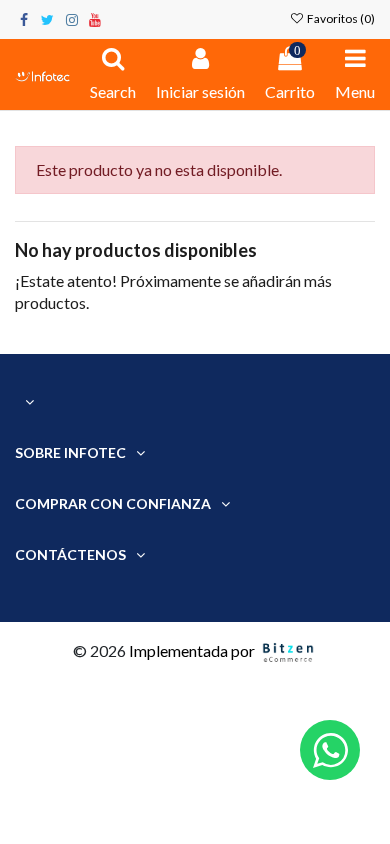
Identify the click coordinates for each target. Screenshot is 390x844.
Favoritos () (340, 18)
